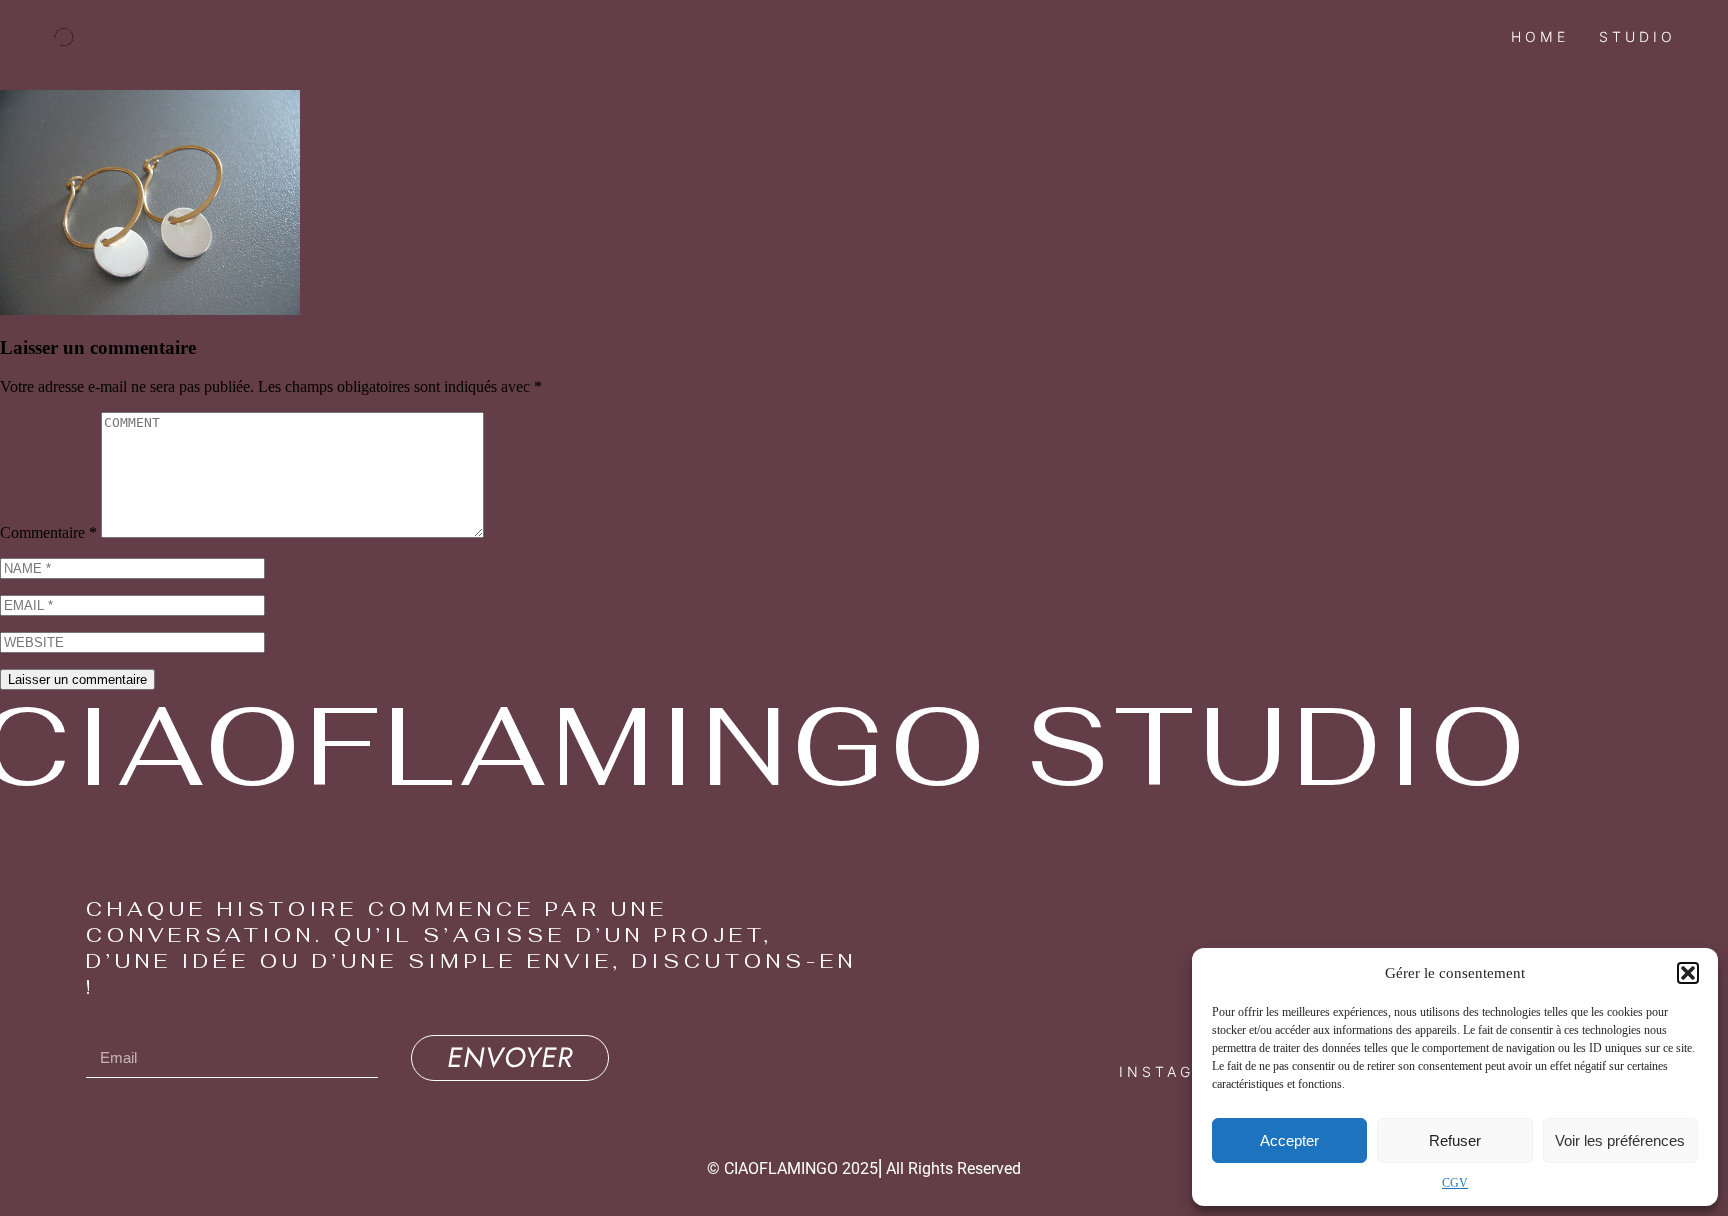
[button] (1688, 973)
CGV (1455, 1183)
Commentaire (48, 532)
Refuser (1455, 1140)
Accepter (1289, 1140)
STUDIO (1637, 36)
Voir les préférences (1620, 1140)
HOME (1540, 36)
